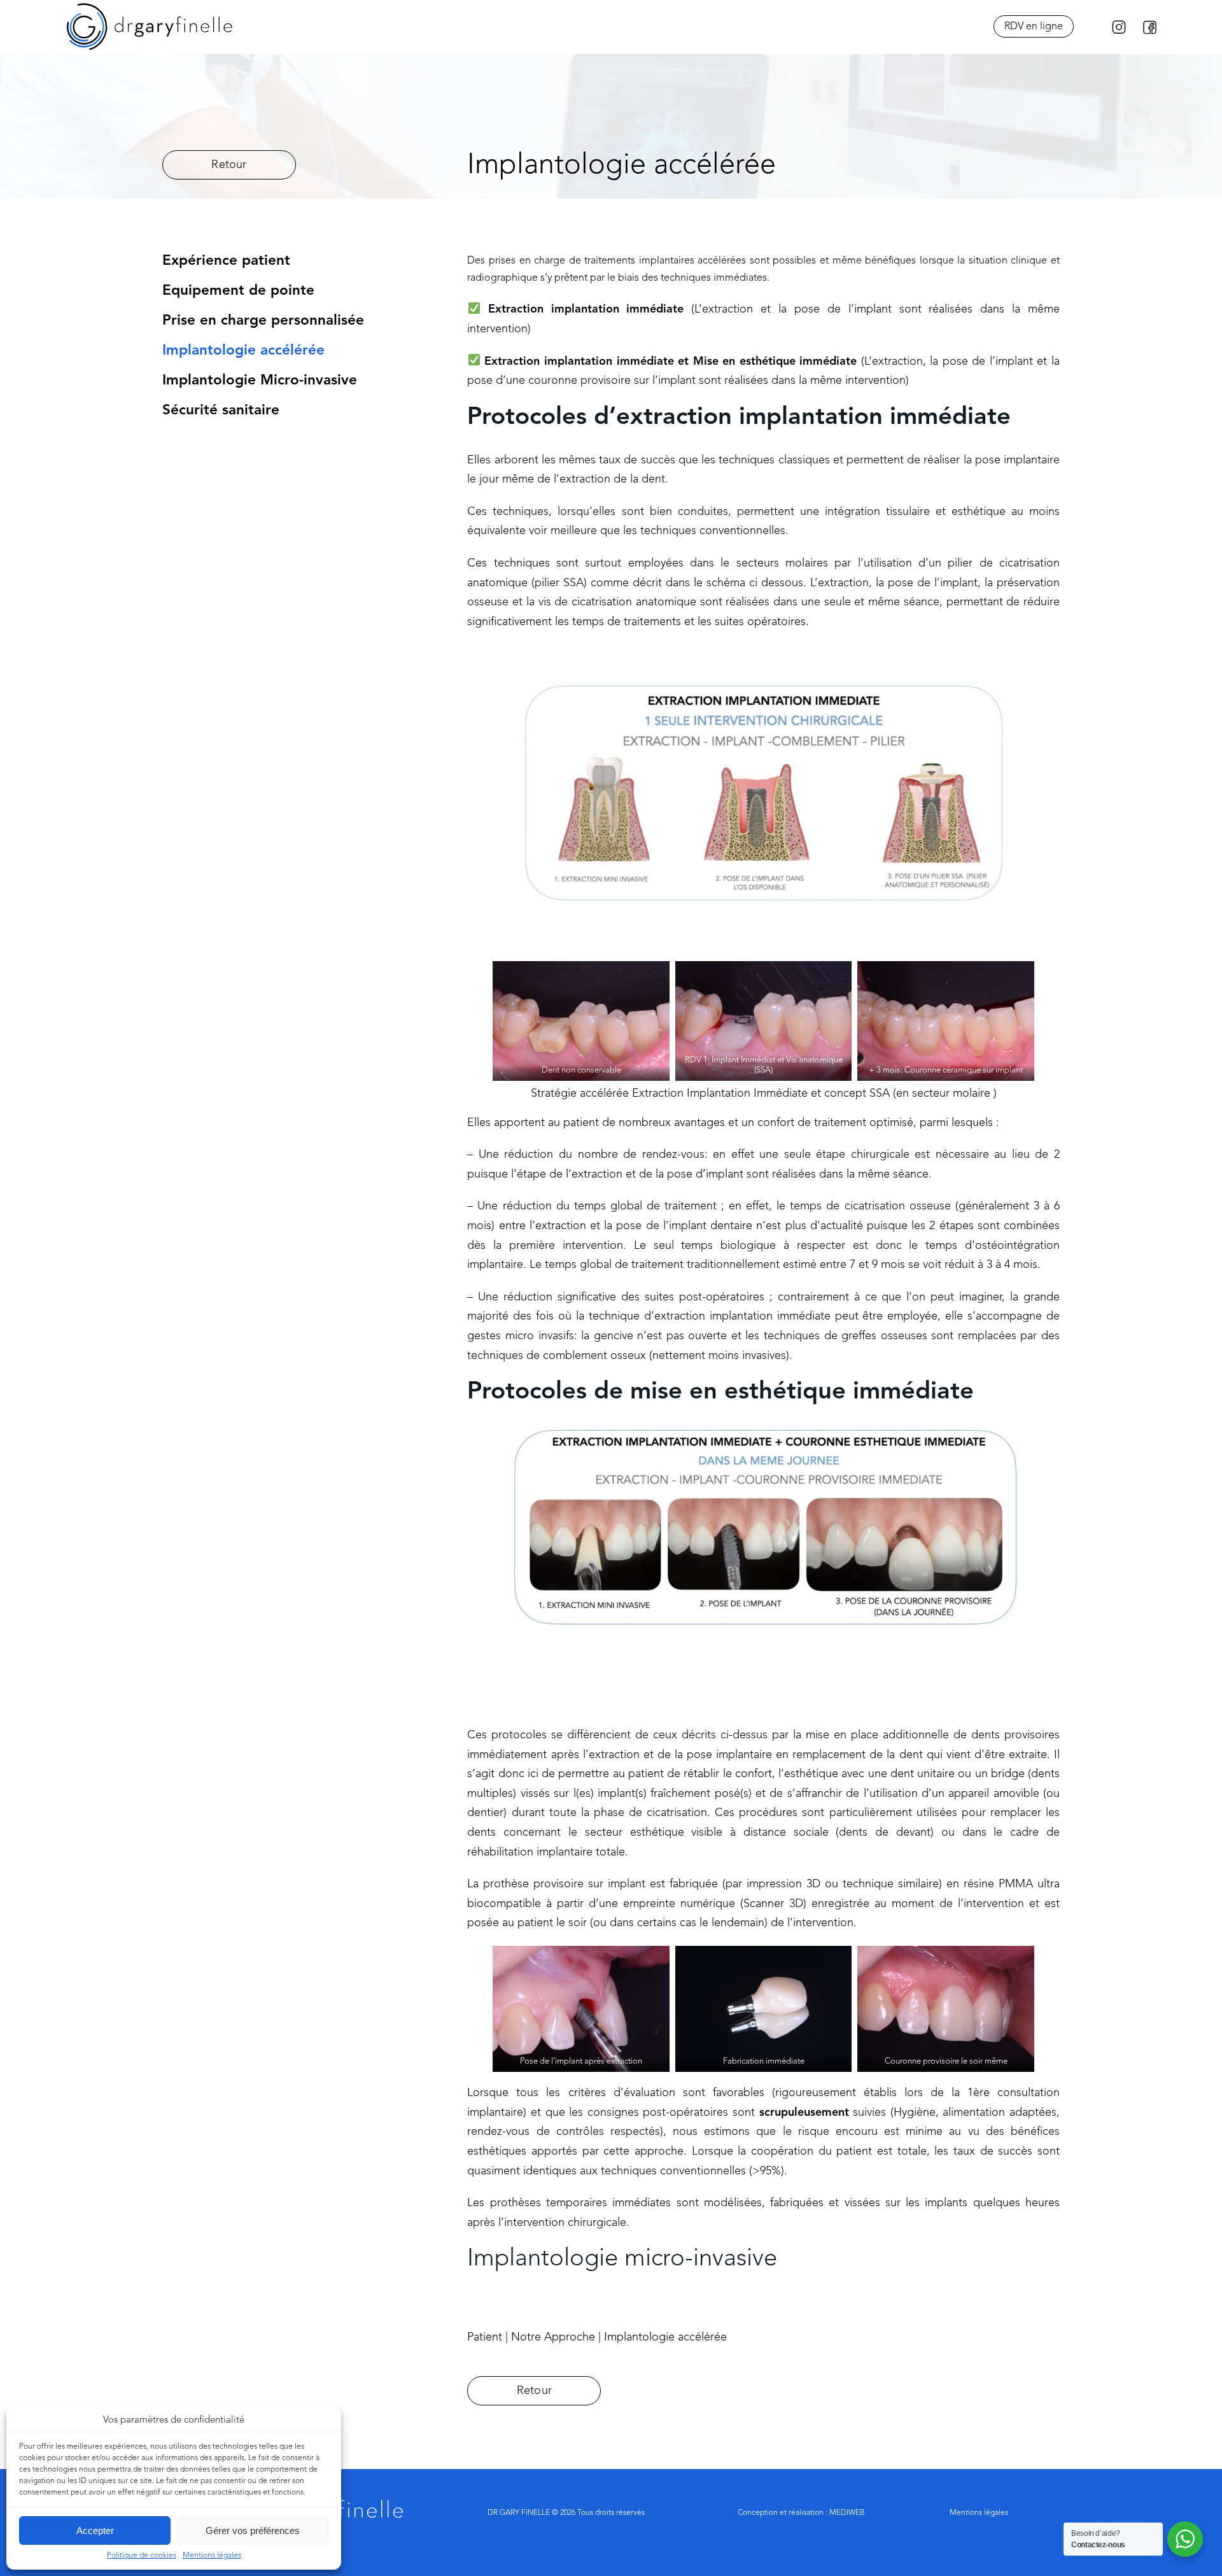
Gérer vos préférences (253, 2530)
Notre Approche (555, 2337)
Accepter (95, 2530)
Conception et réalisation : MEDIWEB (801, 2513)
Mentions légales (212, 2556)
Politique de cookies (142, 2556)
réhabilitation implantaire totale (546, 1852)
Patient (486, 2337)
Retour (229, 165)
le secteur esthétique (626, 1833)
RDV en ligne (1034, 27)
